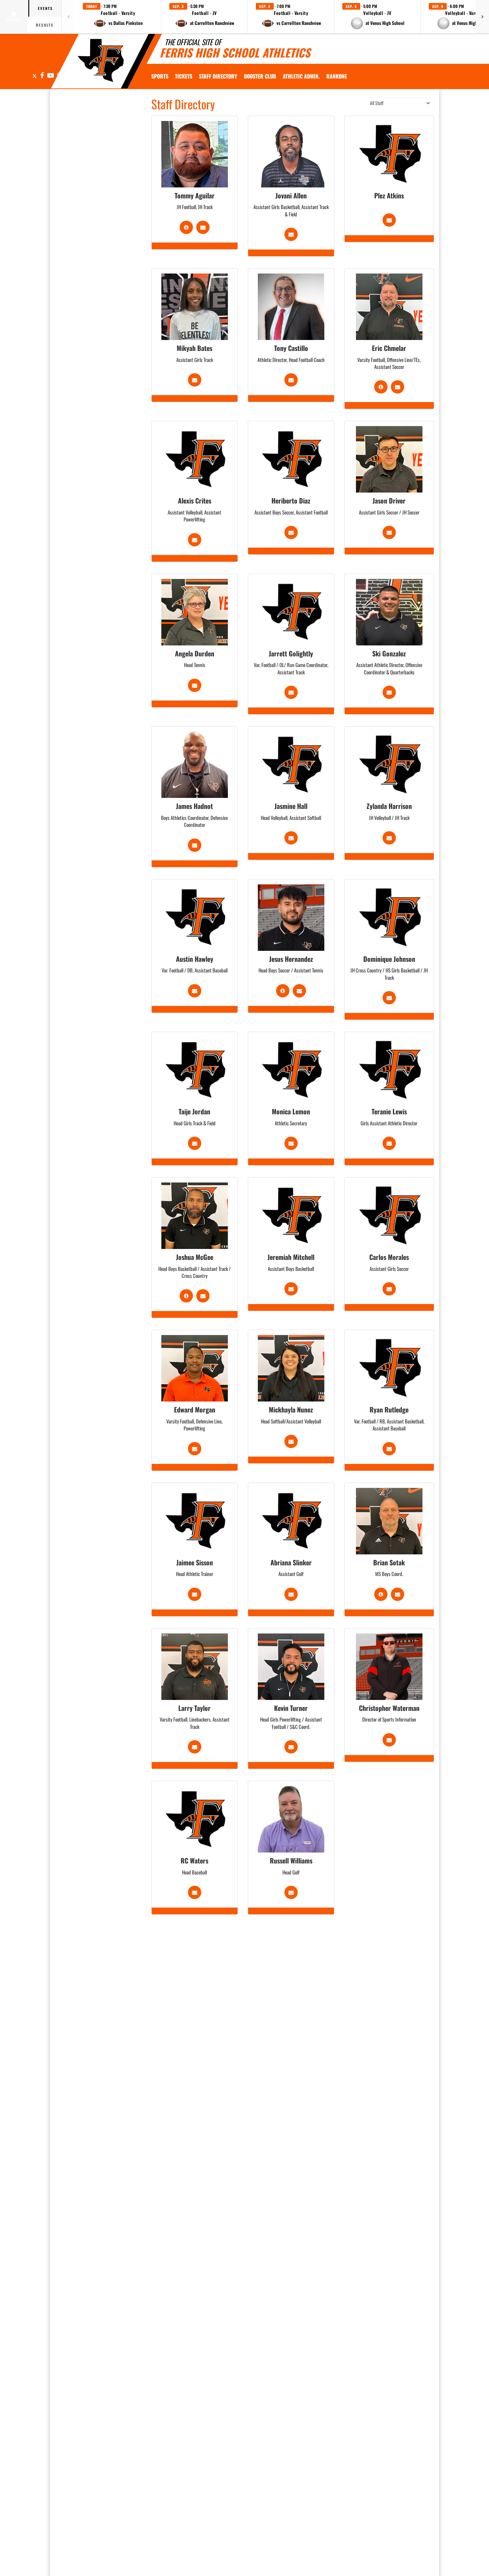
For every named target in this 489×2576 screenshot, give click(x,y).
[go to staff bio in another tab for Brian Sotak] (381, 1594)
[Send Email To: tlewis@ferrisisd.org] (389, 1143)
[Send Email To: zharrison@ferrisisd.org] (389, 838)
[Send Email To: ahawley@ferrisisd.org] (195, 991)
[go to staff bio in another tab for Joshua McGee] (186, 1296)
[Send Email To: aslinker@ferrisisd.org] (291, 1594)
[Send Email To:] (389, 220)
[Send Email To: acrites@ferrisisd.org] (195, 540)
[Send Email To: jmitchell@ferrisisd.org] (291, 1289)
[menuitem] (184, 76)
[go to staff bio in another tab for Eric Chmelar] (381, 387)
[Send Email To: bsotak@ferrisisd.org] (398, 1594)
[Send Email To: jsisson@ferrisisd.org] (195, 1594)
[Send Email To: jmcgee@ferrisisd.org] (203, 1296)
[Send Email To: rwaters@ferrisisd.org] (195, 1892)
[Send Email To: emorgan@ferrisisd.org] (195, 1449)
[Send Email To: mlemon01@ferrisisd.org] (291, 1143)
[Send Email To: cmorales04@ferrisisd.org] (389, 1289)
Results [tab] (45, 25)
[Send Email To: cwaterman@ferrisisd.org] (389, 1740)
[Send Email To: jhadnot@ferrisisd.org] (195, 845)
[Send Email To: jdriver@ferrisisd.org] (389, 532)
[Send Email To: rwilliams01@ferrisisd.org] (291, 1892)
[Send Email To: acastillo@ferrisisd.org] (291, 380)
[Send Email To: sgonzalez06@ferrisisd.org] (389, 692)
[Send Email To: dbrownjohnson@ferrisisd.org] (389, 998)
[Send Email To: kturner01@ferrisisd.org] (291, 1747)
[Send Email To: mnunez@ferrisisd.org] (291, 1441)
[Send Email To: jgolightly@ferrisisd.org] (291, 692)
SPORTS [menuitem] (160, 76)
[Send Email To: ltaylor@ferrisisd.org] (195, 1747)
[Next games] (482, 17)
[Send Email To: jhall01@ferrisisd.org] (291, 838)
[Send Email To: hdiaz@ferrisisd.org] (291, 532)
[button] (118, 17)
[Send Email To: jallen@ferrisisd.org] (291, 234)
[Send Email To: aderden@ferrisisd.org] (195, 685)
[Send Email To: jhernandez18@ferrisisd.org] (299, 991)
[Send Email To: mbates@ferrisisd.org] (195, 380)
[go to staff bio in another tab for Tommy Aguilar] (186, 227)
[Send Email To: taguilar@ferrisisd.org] (203, 227)
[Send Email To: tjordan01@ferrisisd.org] (195, 1143)
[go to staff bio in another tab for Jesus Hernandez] (283, 991)
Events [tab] (45, 8)
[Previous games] (68, 17)
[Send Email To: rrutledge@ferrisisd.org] (389, 1449)
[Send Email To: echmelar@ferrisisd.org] (398, 387)
